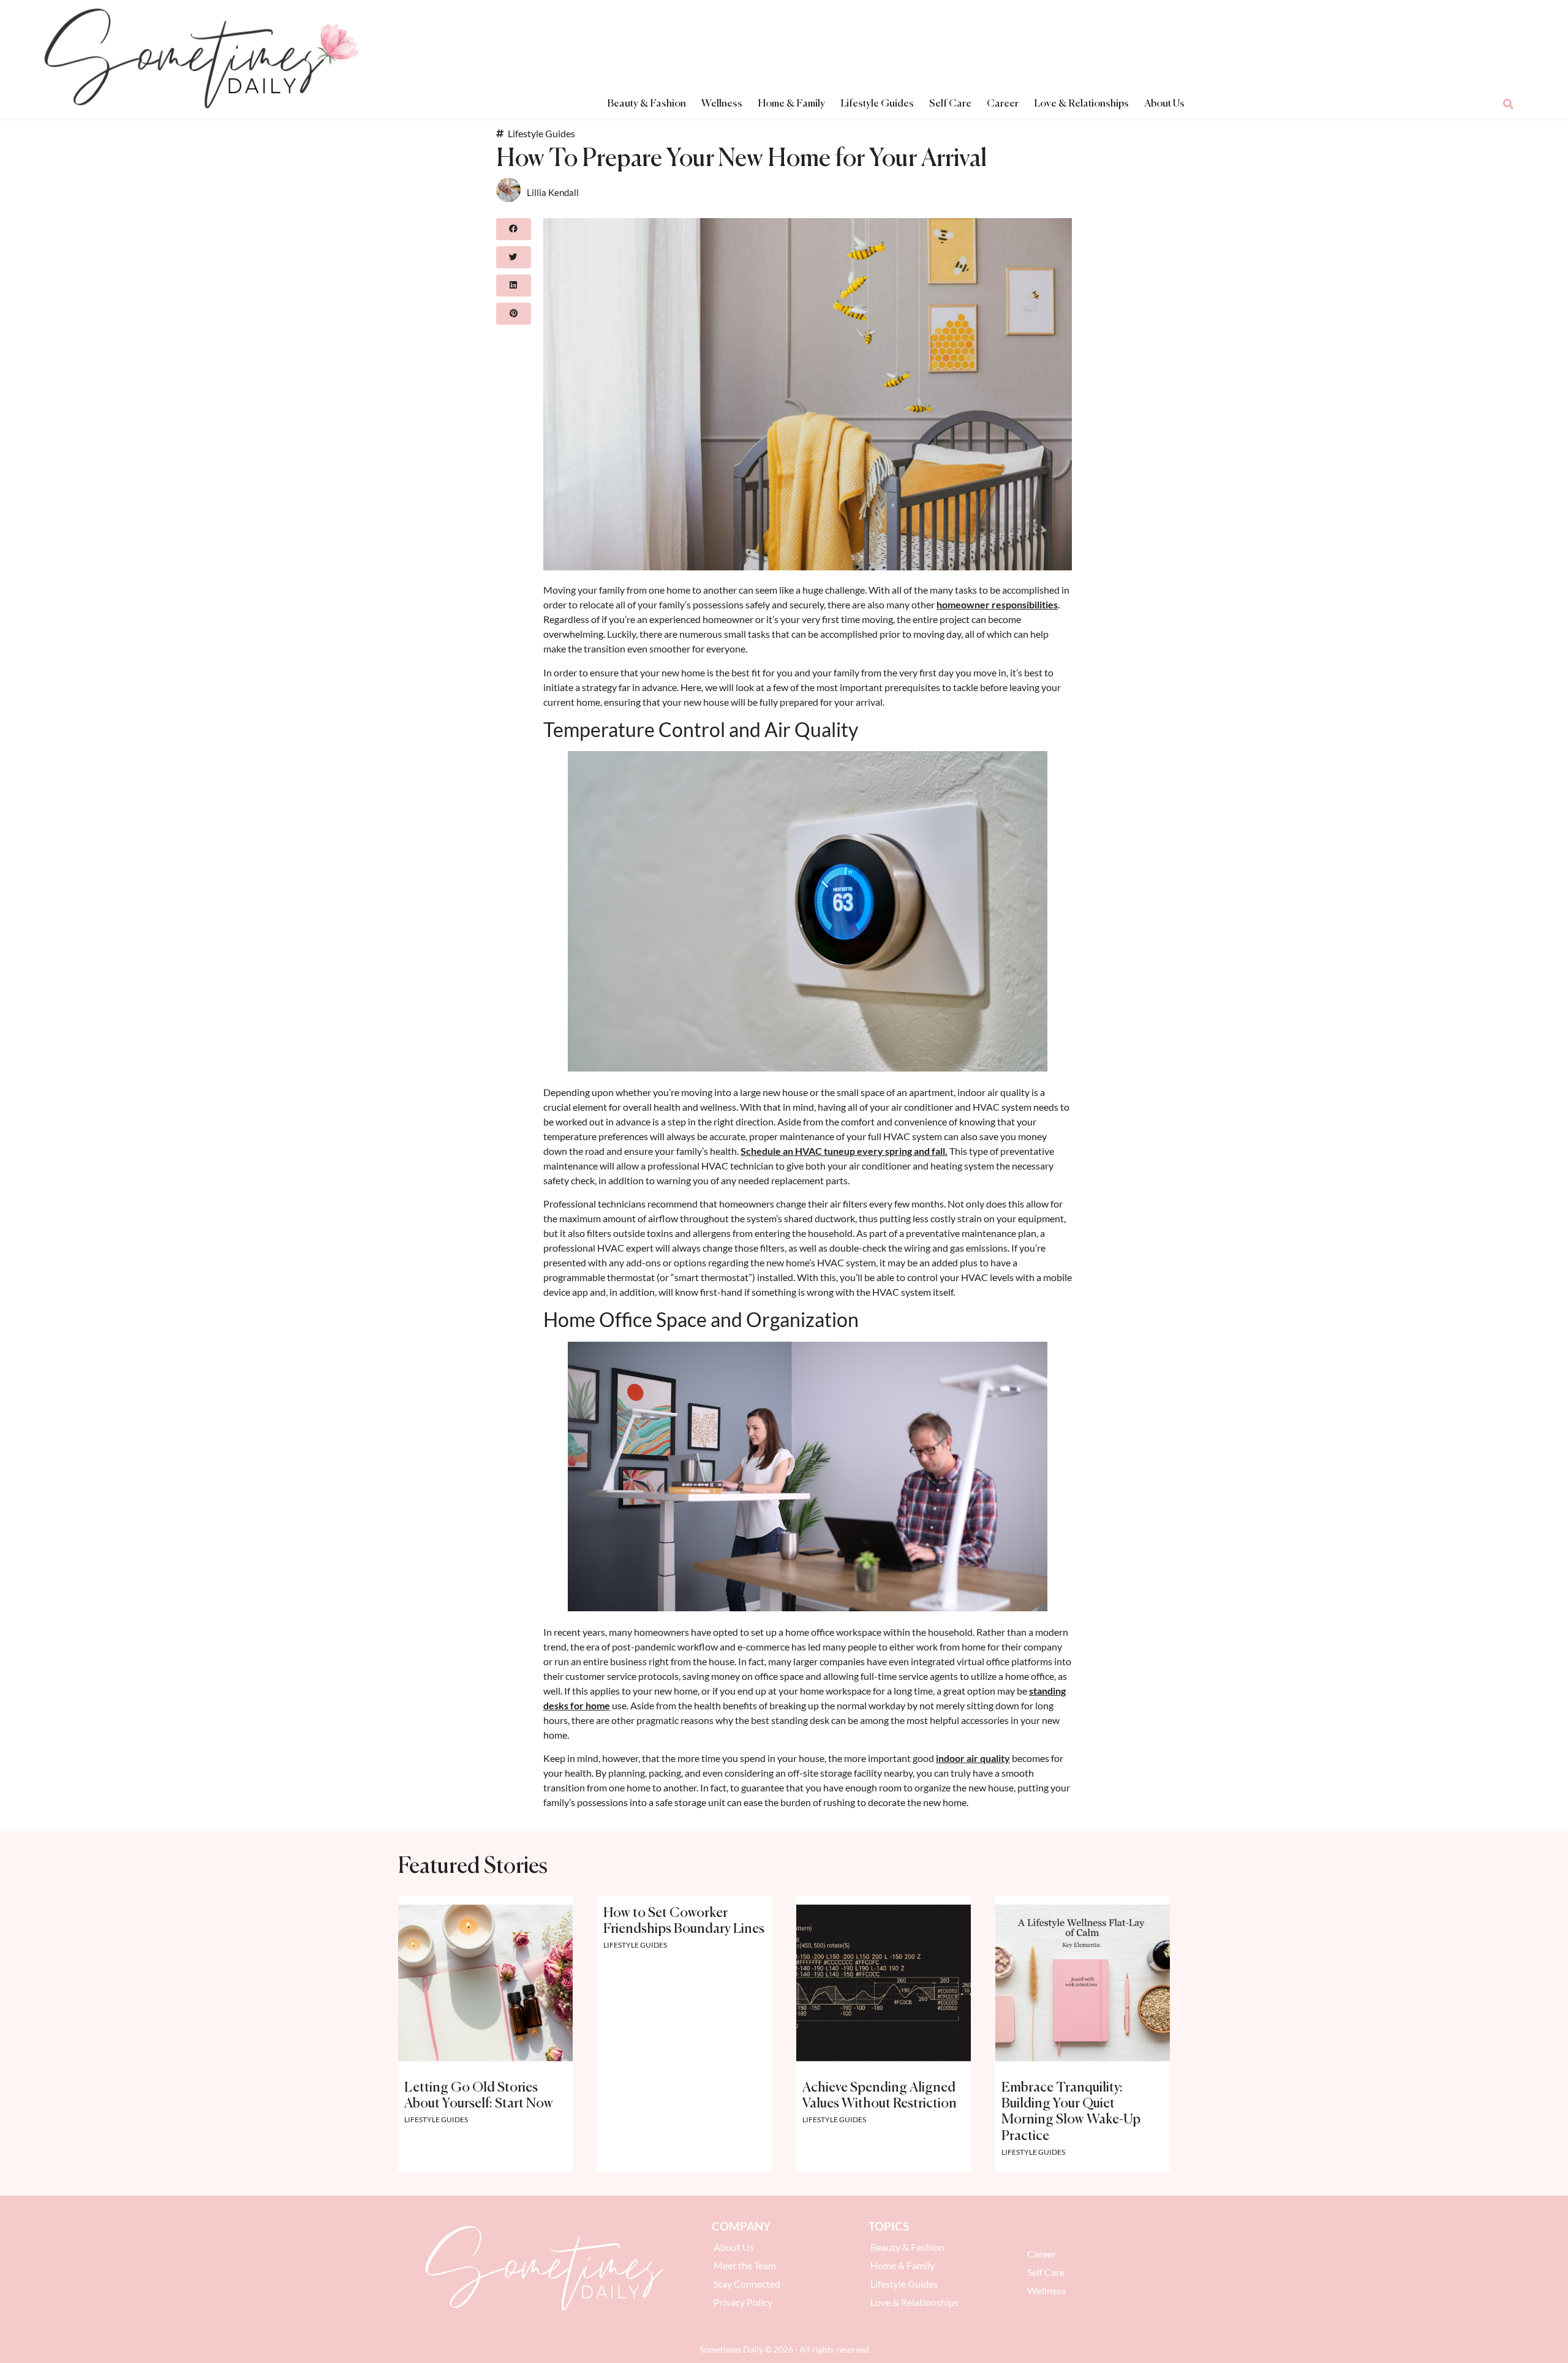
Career (1003, 104)
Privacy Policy (743, 2302)
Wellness (722, 104)
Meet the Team (745, 2265)
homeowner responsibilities (997, 604)
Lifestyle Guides (877, 104)
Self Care (950, 104)
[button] (1509, 104)
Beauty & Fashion (646, 104)
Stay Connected (747, 2284)
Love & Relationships (1081, 104)
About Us (1164, 104)
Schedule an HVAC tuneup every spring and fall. (844, 1151)
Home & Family (791, 104)
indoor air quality (973, 1758)
